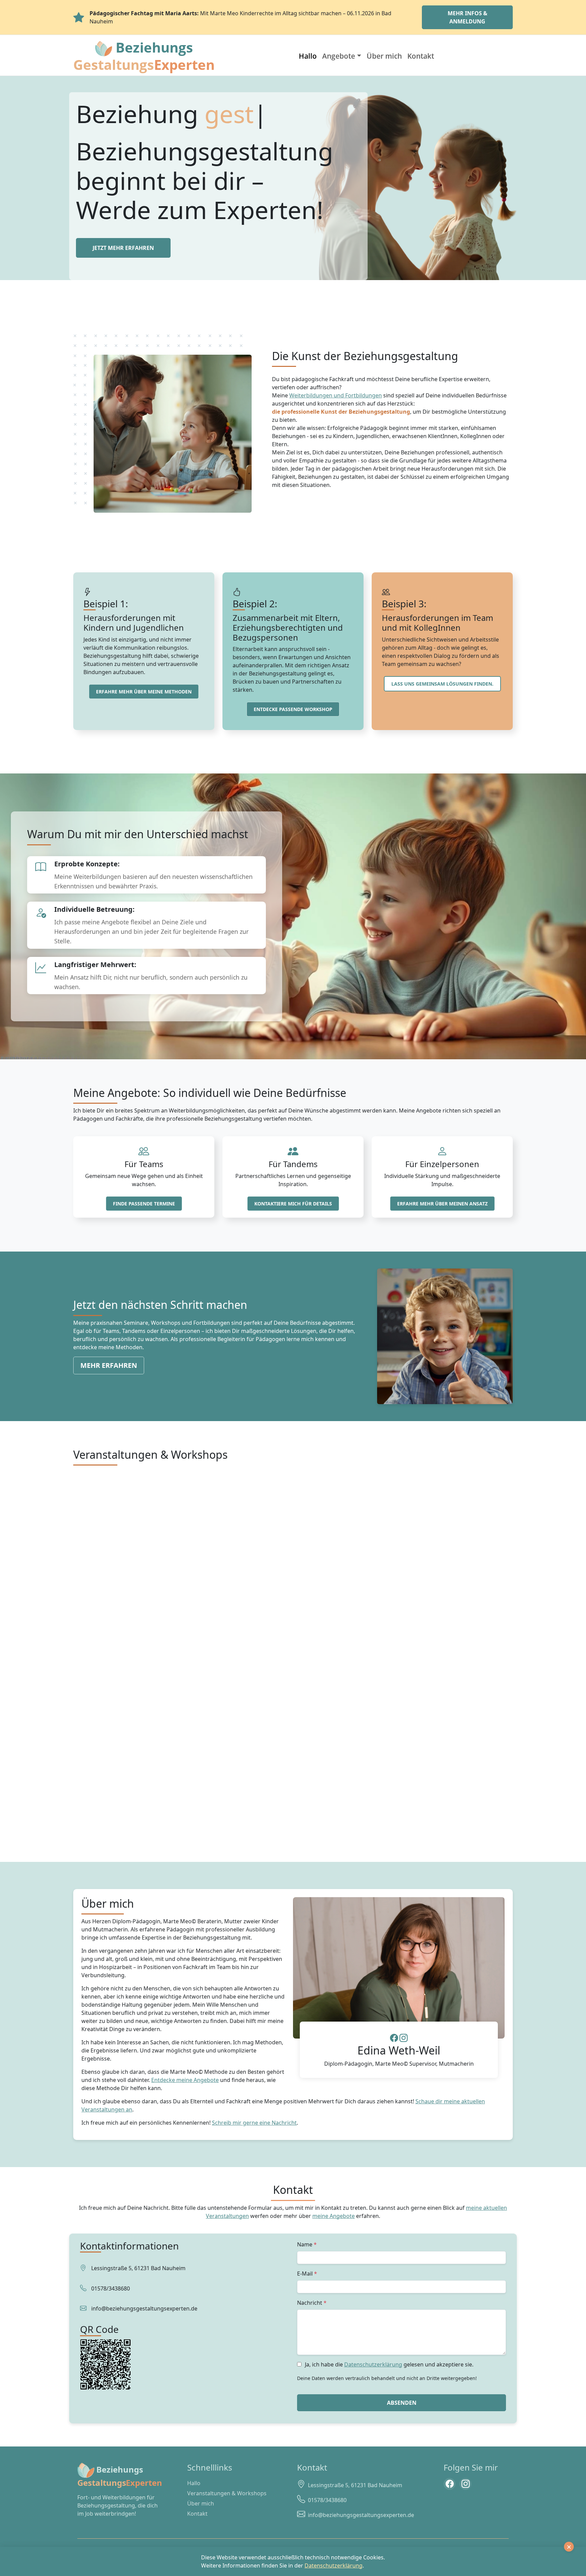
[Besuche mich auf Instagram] (404, 2039)
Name (305, 2244)
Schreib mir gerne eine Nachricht (254, 2123)
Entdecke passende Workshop (293, 709)
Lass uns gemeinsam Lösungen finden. (442, 684)
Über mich (384, 56)
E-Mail (305, 2274)
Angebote (339, 56)
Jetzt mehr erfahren (123, 248)
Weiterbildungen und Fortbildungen (336, 395)
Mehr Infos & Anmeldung (467, 17)
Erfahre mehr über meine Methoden (144, 692)
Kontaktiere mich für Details (293, 1204)
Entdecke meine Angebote (185, 2080)
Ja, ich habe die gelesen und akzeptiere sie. (389, 2364)
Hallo (308, 56)
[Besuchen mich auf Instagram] (465, 2484)
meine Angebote (334, 2216)
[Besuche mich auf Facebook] (394, 2039)
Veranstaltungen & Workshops (227, 2493)
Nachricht (310, 2303)
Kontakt (421, 56)
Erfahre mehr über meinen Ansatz (442, 1204)
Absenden (402, 2403)
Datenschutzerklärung (373, 2364)
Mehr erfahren (109, 1365)
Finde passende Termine (144, 1204)
